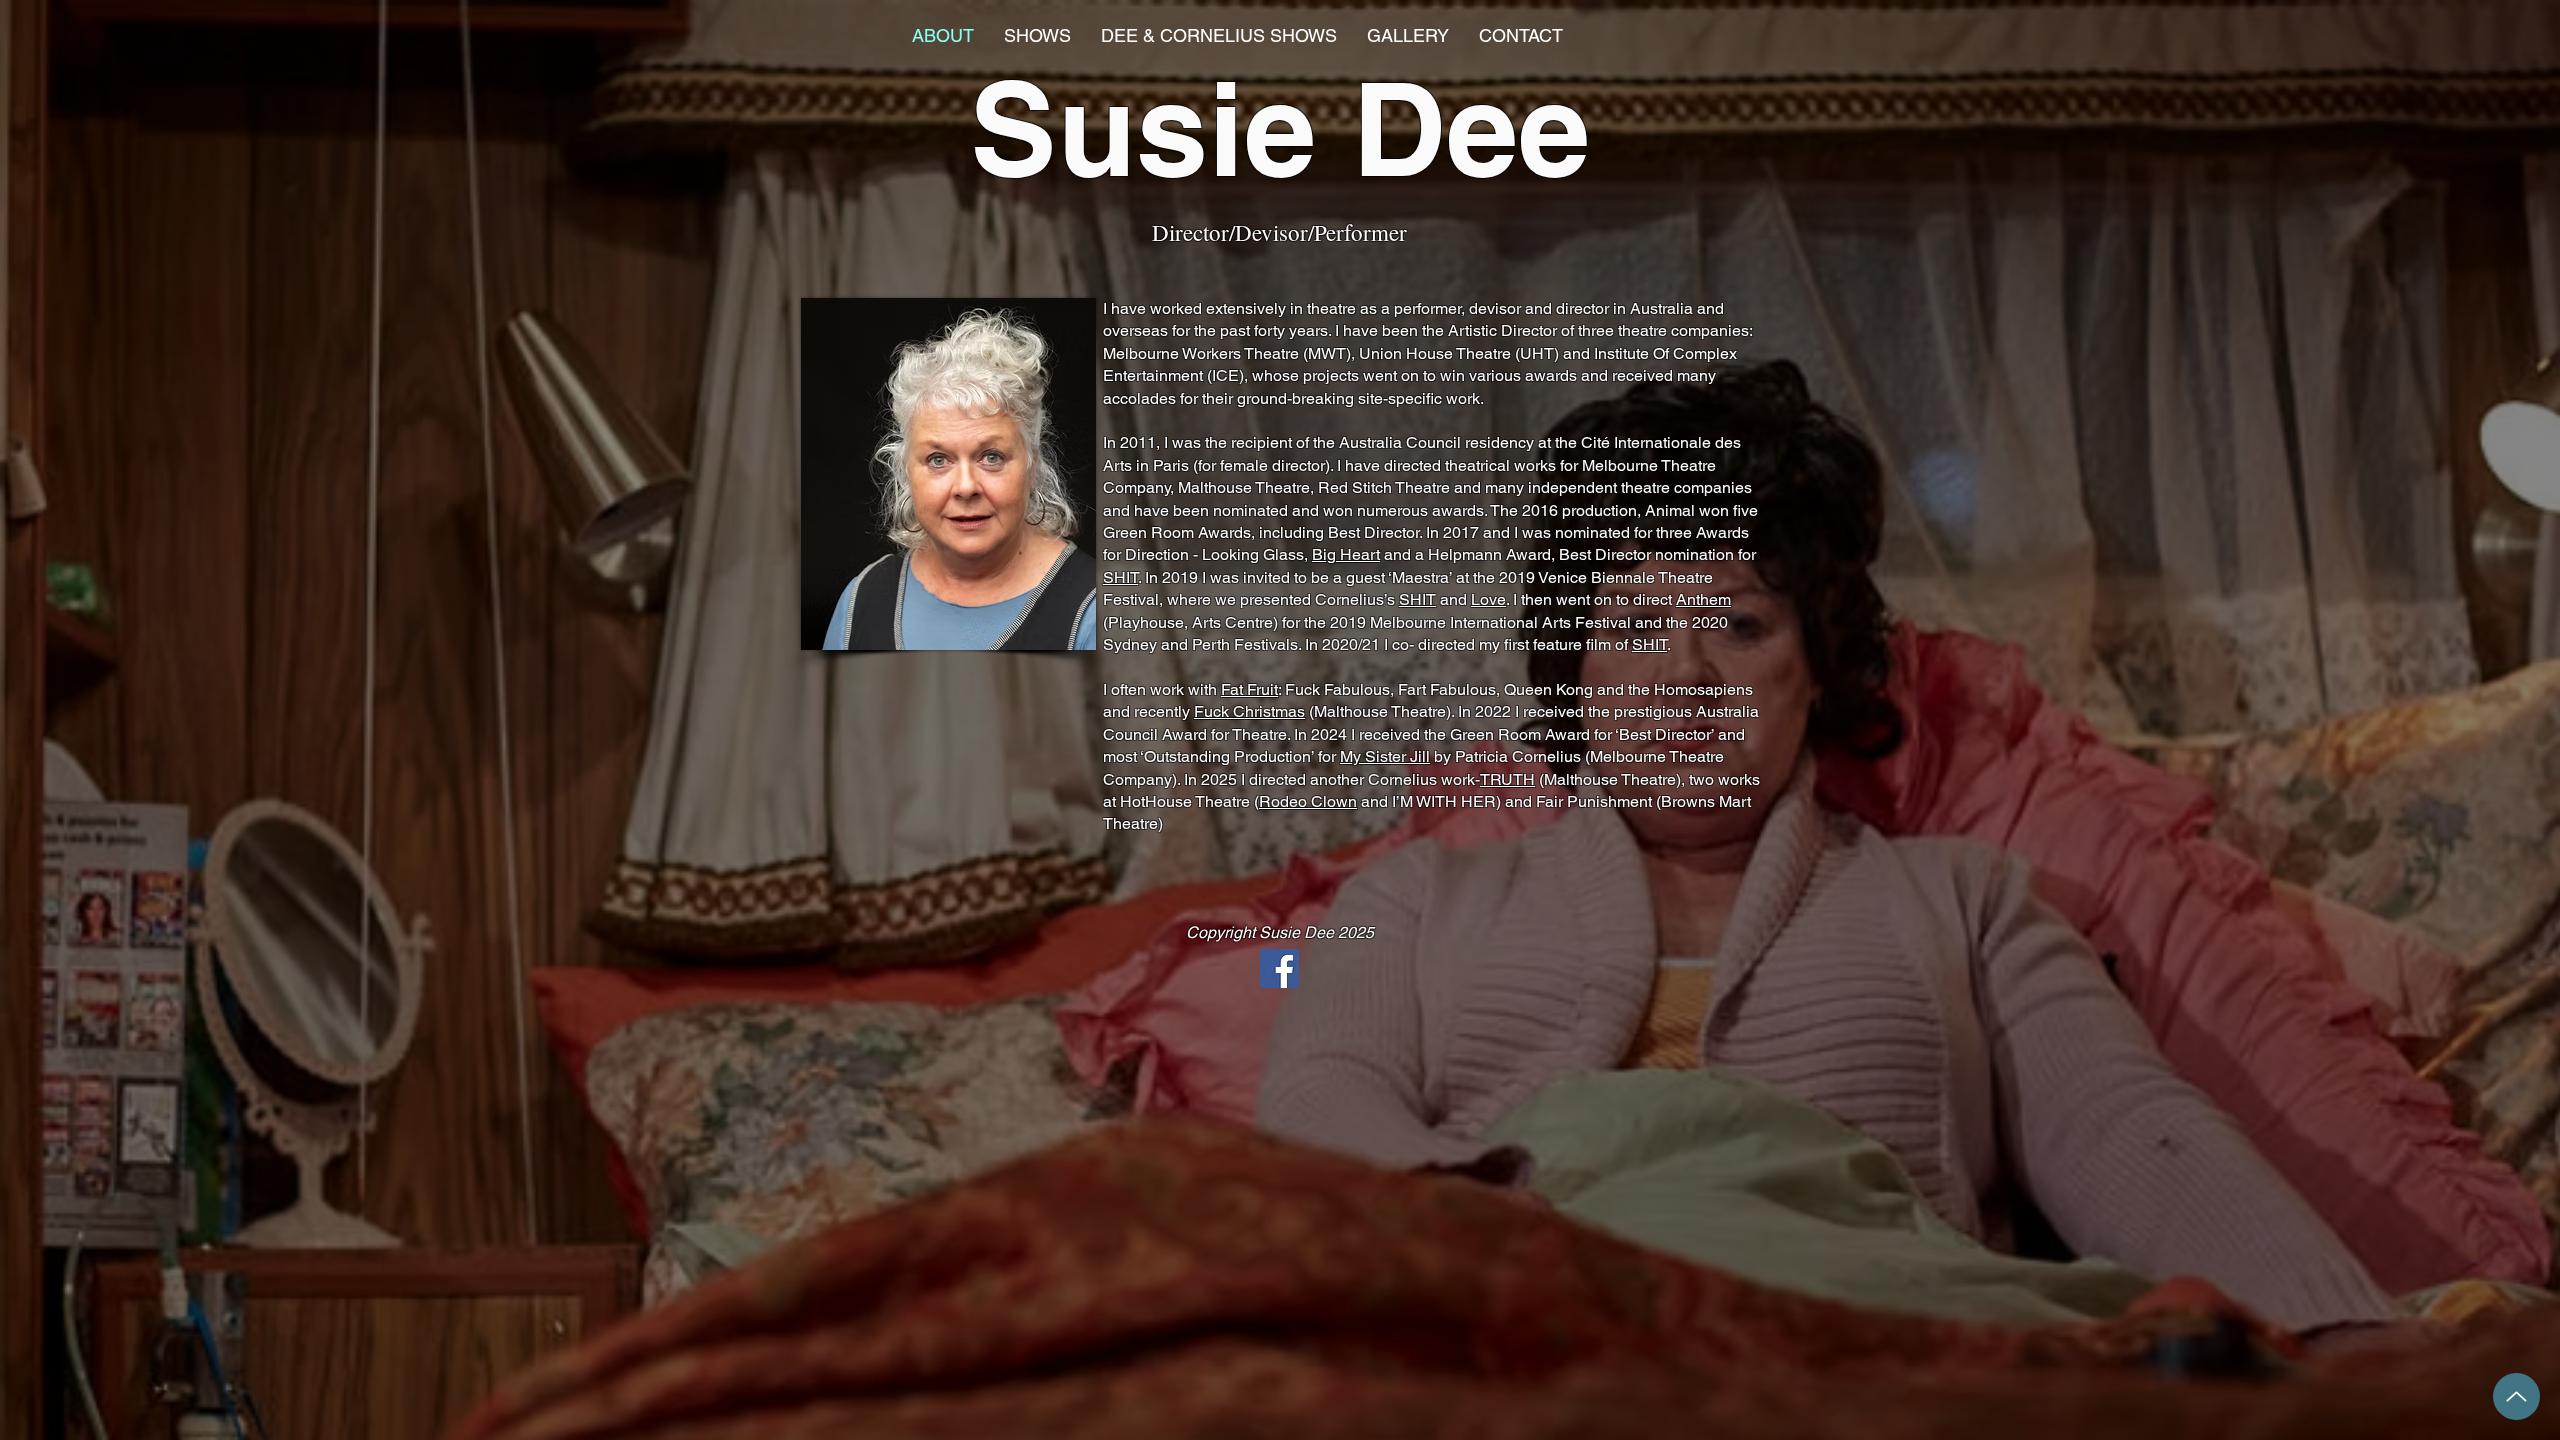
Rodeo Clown (1308, 801)
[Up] (2516, 1396)
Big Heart (1346, 554)
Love (1488, 599)
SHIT (1120, 577)
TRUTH (1507, 779)
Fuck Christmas (1249, 711)
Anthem (1703, 599)
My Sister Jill (1385, 756)
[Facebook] (1279, 968)
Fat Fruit (1249, 689)
